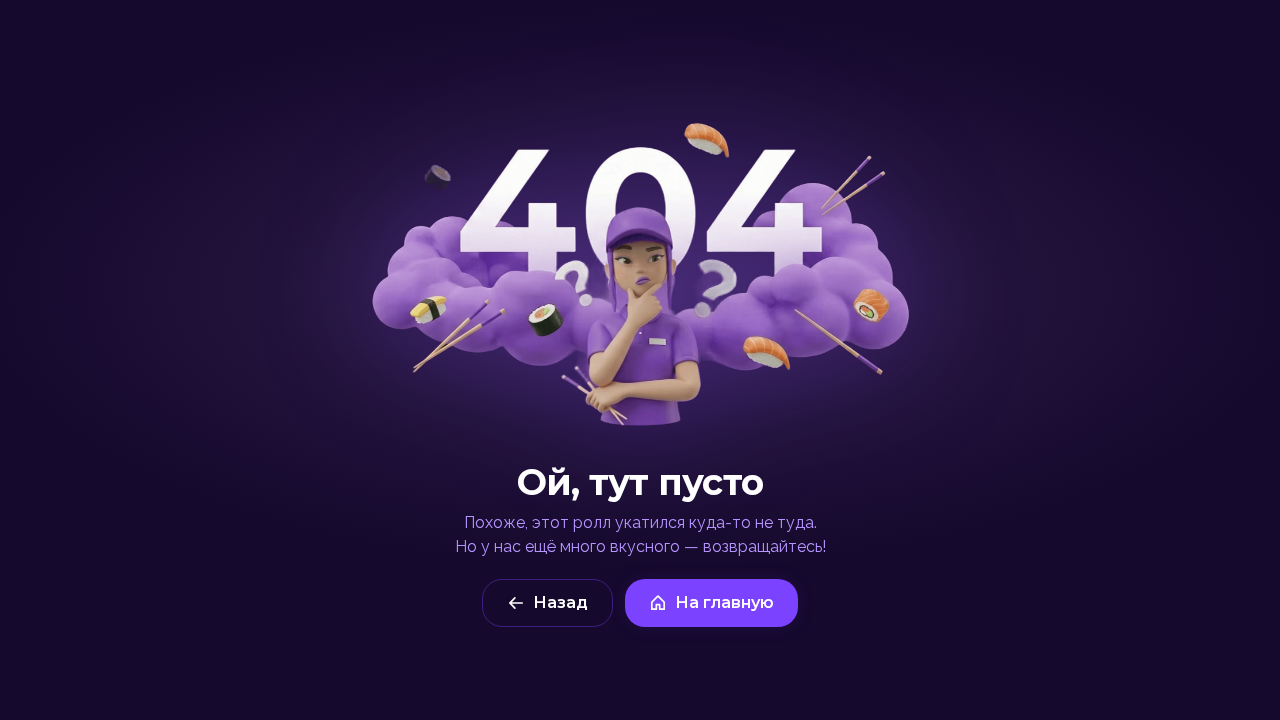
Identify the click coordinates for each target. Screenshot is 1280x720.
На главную (724, 602)
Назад (560, 602)
